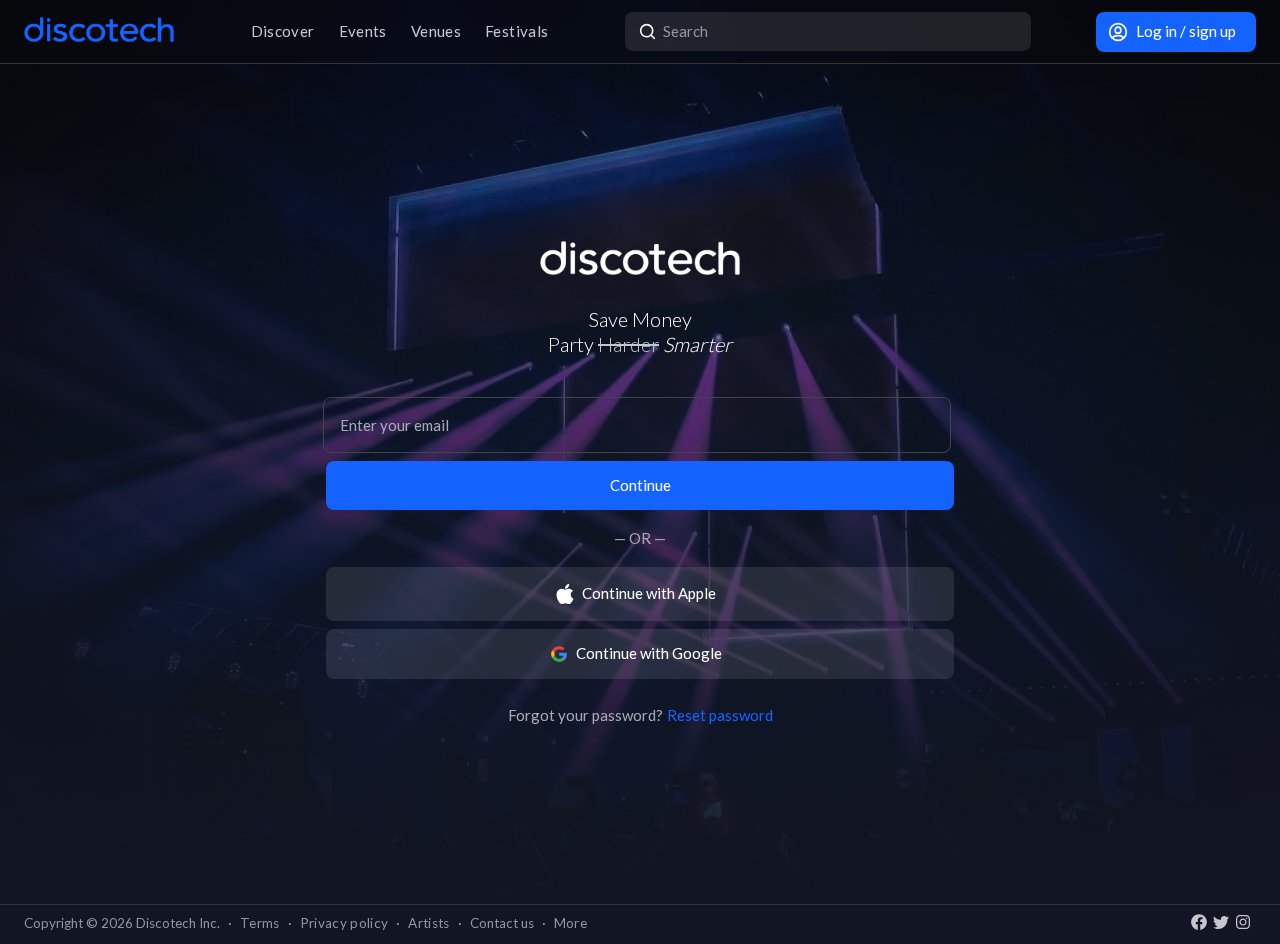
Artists (428, 923)
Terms (260, 923)
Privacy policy (344, 923)
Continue (640, 485)
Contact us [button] (502, 923)
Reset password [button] (720, 715)
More (570, 923)
